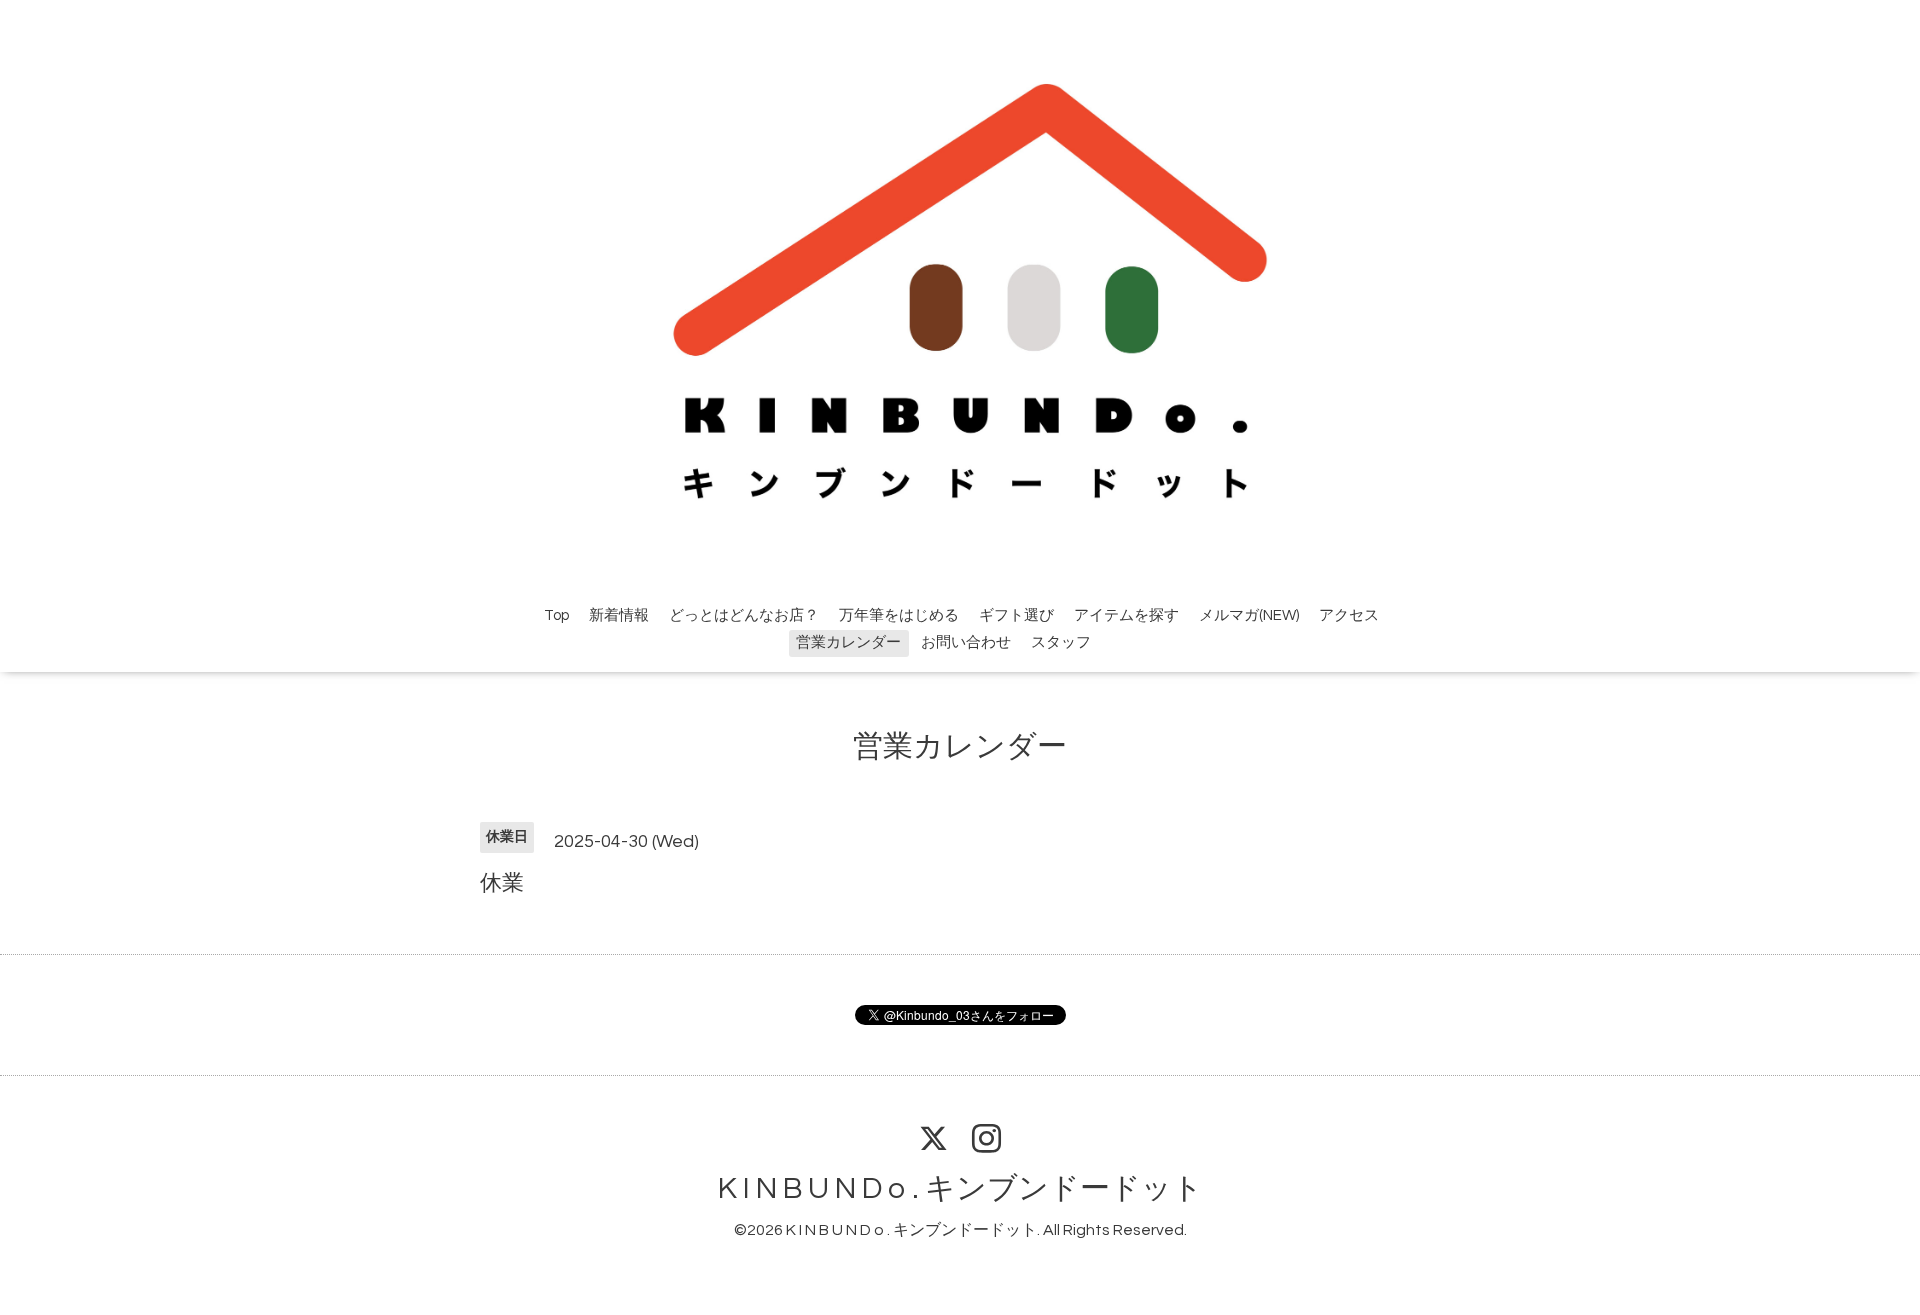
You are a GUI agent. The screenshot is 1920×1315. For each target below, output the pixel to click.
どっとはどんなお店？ (744, 615)
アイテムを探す (1126, 615)
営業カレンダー (848, 642)
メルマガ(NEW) (1249, 615)
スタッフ (1061, 642)
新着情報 (619, 615)
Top (556, 615)
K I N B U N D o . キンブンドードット (960, 1188)
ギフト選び (1016, 615)
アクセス (1349, 615)
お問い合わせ (966, 642)
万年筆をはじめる (899, 615)
